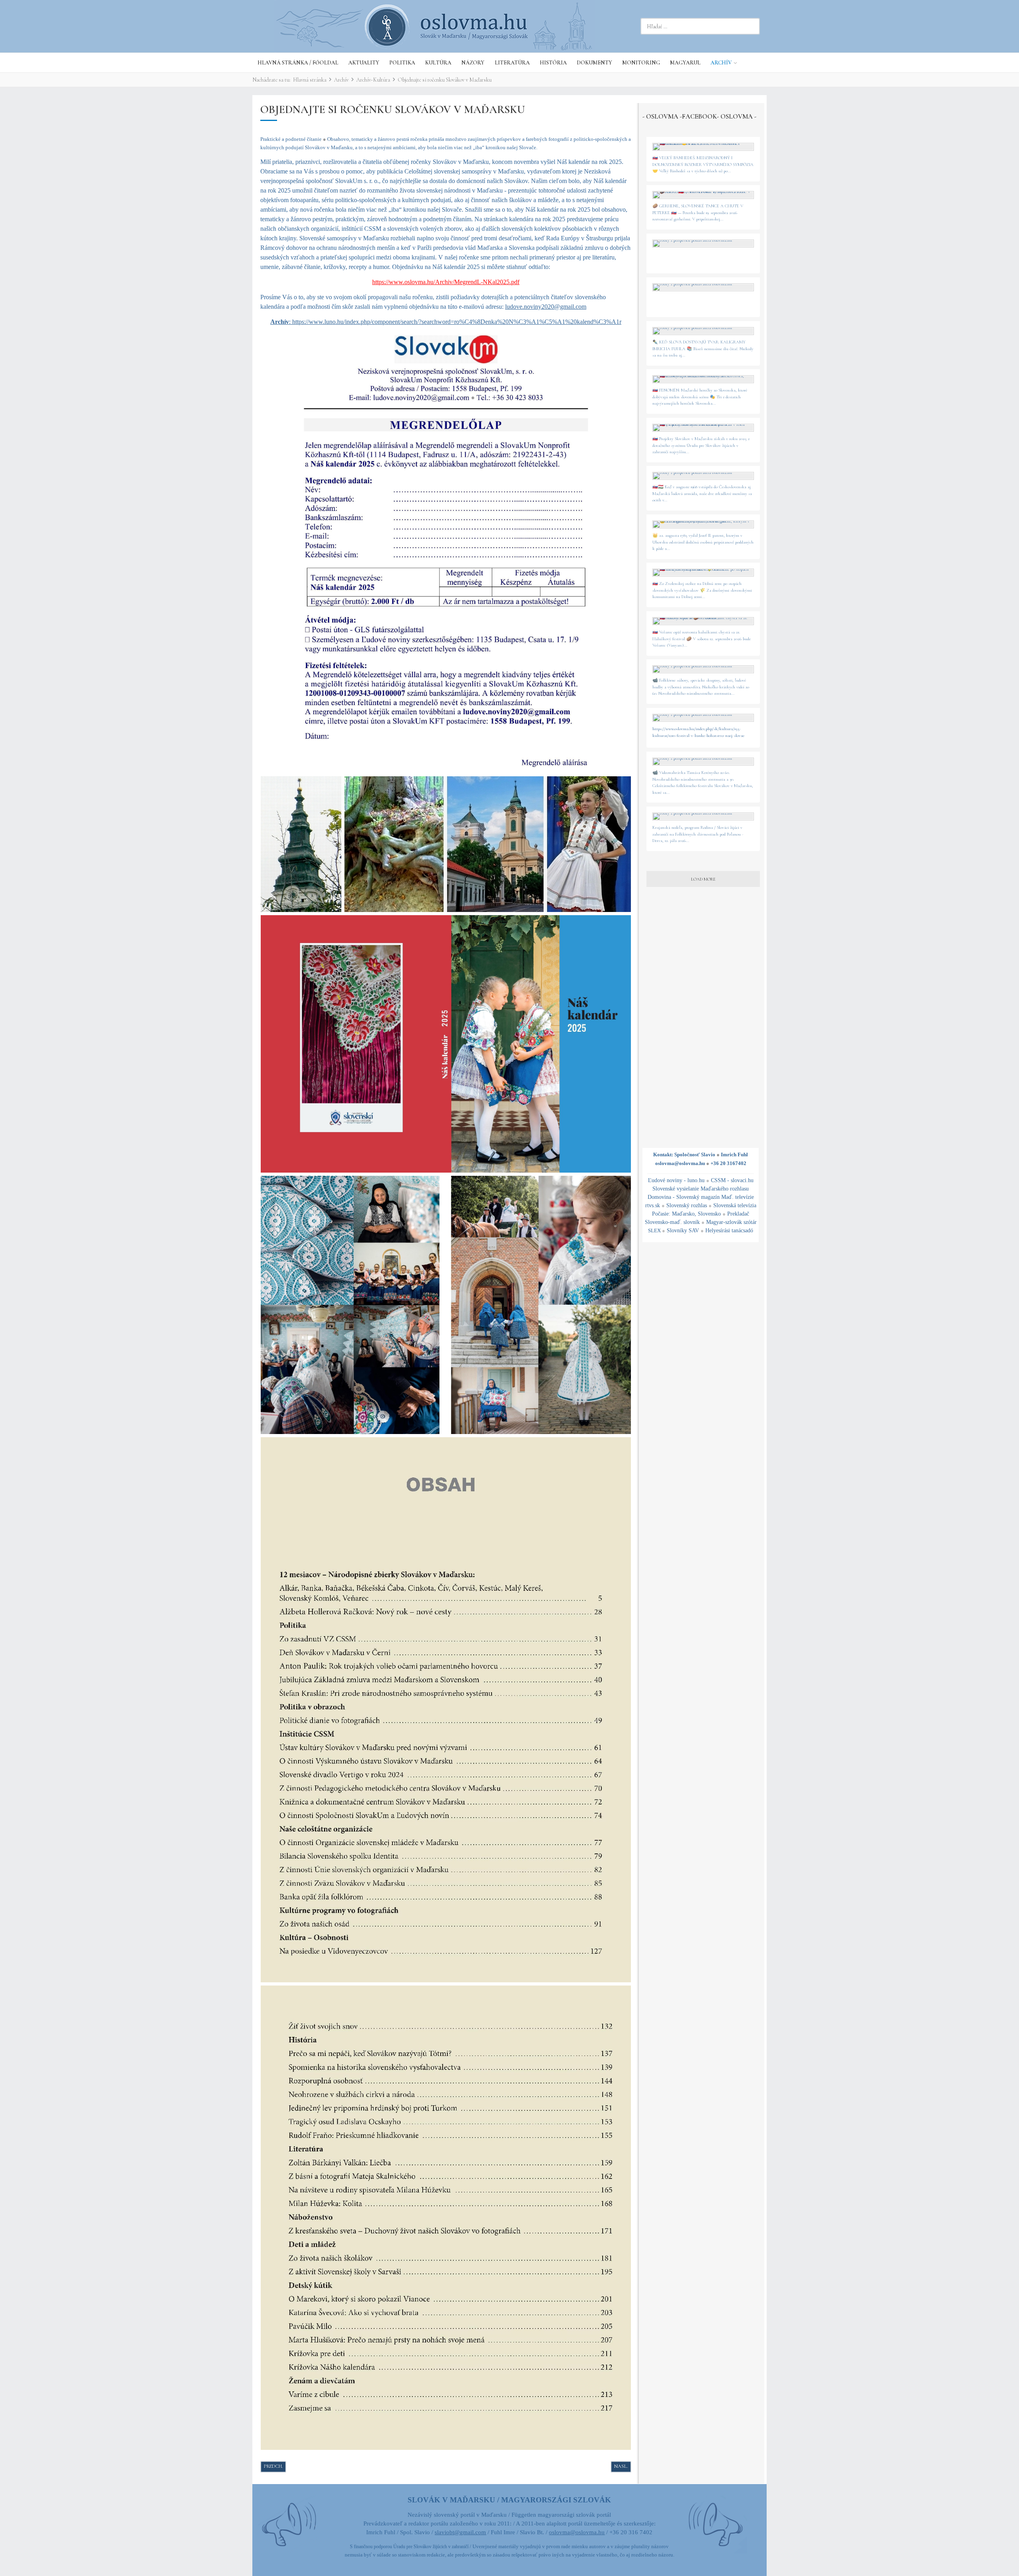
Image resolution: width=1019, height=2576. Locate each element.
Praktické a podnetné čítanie (294, 139)
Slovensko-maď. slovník (672, 1222)
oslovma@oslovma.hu (680, 1163)
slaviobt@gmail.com (460, 2532)
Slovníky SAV (683, 1231)
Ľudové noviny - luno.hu (676, 1180)
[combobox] (700, 26)
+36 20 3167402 (728, 1163)
